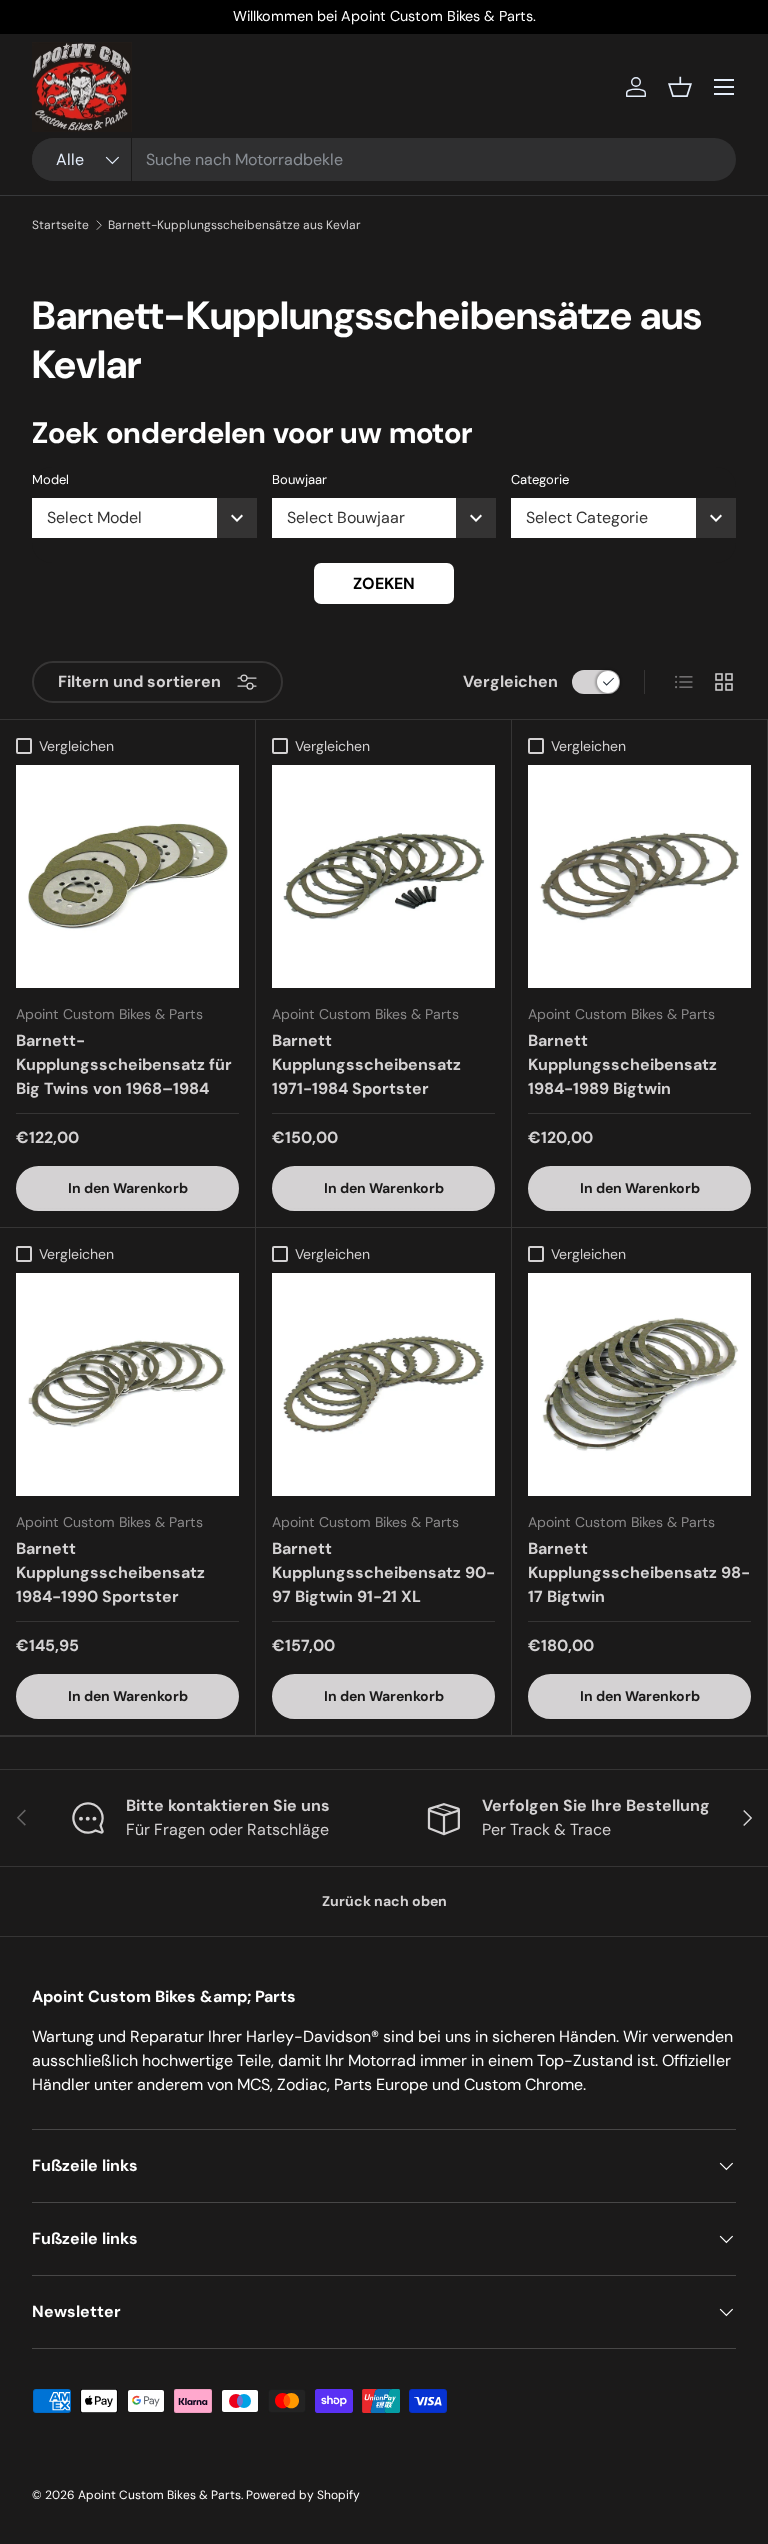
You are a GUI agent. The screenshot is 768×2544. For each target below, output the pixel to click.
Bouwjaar (299, 479)
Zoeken (384, 583)
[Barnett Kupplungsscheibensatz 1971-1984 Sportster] (383, 876)
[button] (680, 87)
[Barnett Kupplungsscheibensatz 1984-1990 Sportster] (127, 1384)
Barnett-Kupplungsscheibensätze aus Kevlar (234, 225)
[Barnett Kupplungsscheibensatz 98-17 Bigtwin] (639, 1384)
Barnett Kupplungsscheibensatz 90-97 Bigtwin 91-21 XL (383, 1572)
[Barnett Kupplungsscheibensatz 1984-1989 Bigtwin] (639, 876)
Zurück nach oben (384, 1901)
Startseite (60, 225)
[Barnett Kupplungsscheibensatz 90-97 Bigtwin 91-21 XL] (383, 1384)
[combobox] (384, 159)
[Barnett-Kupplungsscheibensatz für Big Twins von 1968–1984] (127, 876)
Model (50, 479)
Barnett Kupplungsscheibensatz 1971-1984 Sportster (366, 1064)
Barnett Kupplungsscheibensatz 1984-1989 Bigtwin (622, 1064)
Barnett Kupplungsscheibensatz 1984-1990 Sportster (110, 1572)
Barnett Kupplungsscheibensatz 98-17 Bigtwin (639, 1572)
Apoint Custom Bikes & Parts (159, 2495)
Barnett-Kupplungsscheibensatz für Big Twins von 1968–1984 (124, 1064)
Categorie (540, 479)
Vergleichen (510, 681)
